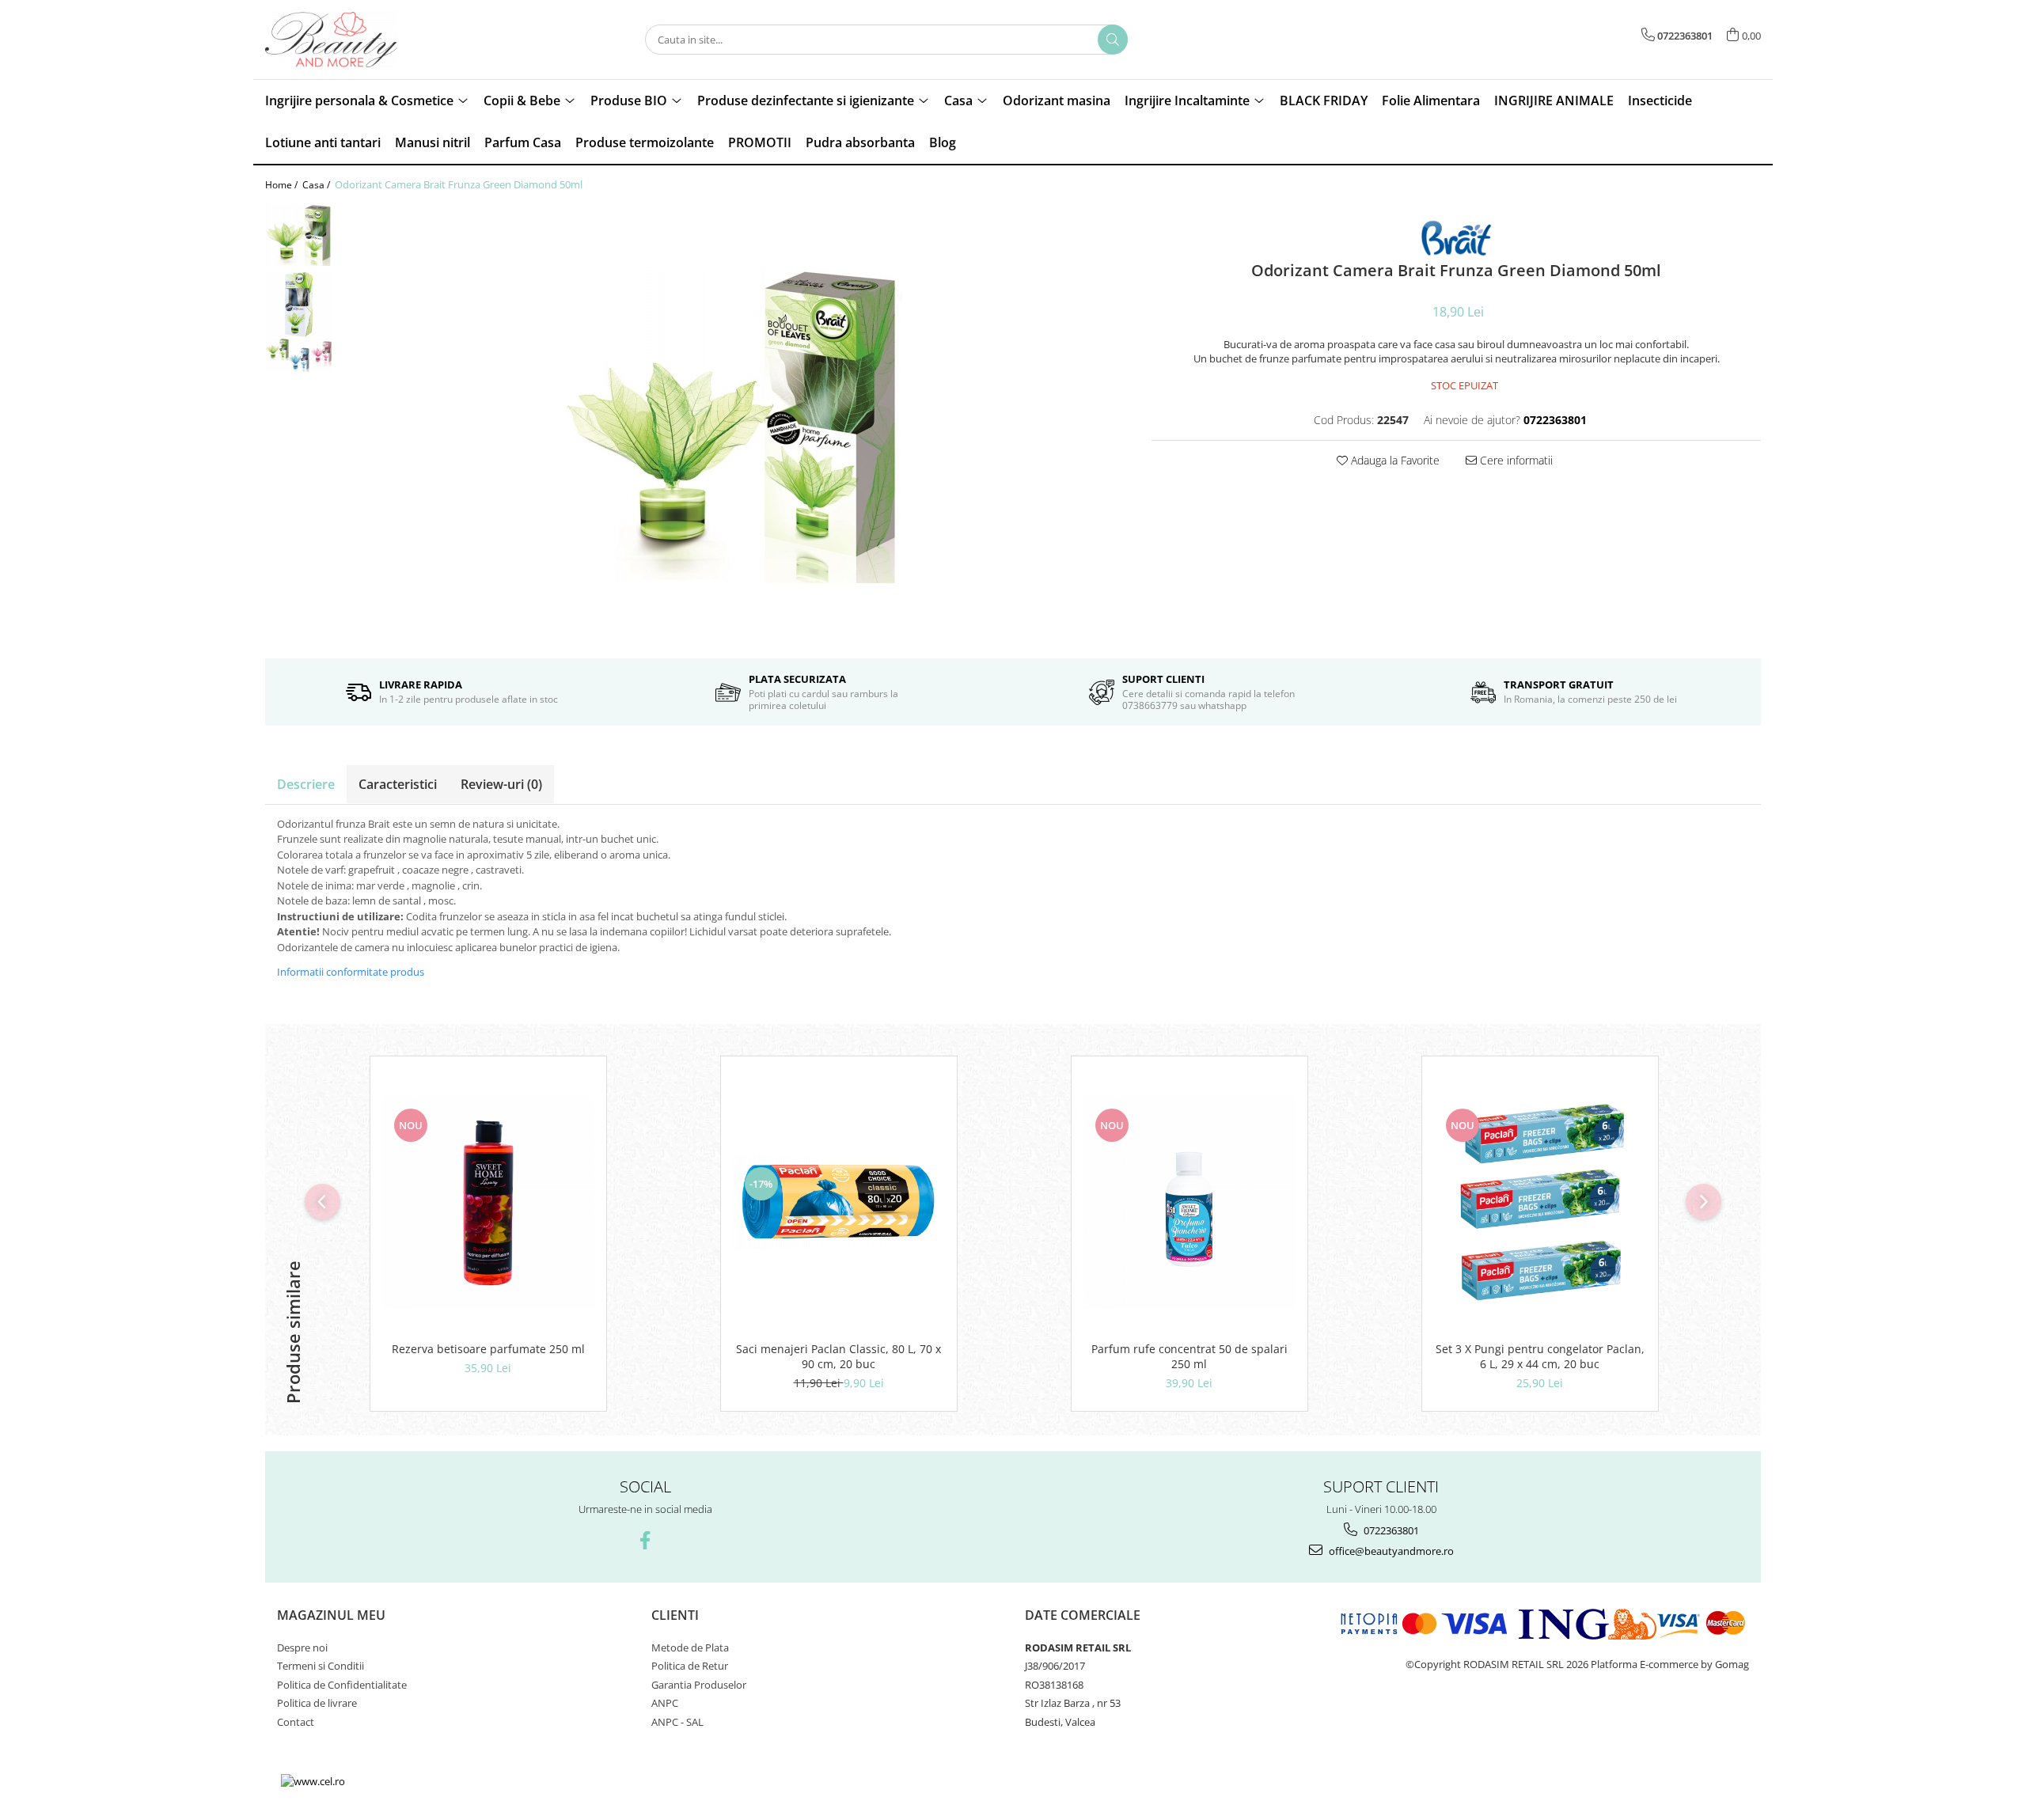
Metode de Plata (690, 1647)
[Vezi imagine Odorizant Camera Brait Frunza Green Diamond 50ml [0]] (299, 235)
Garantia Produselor (699, 1685)
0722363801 (1390, 1530)
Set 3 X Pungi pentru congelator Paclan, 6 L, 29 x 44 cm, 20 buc (1540, 1356)
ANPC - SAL (677, 1722)
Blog (943, 142)
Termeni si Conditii (321, 1666)
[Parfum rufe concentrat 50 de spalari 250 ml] (1189, 1203)
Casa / (317, 185)
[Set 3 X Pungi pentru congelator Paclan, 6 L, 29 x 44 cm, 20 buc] (1540, 1203)
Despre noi (302, 1647)
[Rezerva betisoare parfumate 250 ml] (488, 1203)
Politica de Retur (690, 1666)
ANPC (665, 1703)
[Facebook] (645, 1540)
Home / (283, 185)
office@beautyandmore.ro (1390, 1551)
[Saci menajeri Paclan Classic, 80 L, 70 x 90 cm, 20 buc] (839, 1202)
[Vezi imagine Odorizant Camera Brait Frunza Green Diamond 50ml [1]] (299, 304)
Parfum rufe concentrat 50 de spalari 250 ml (1189, 1356)
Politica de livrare (317, 1703)
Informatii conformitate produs (351, 972)
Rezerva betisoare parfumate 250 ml (488, 1349)
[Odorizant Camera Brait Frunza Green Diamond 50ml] (734, 425)
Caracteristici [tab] (398, 784)
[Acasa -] (344, 40)
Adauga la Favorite (1394, 460)
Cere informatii (1515, 460)
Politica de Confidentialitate (342, 1685)
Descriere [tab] (306, 784)
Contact (296, 1722)
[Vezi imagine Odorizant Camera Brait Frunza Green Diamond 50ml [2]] (299, 355)
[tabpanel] (734, 425)
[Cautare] (1113, 40)
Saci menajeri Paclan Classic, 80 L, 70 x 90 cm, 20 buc (838, 1356)
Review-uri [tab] (501, 784)
